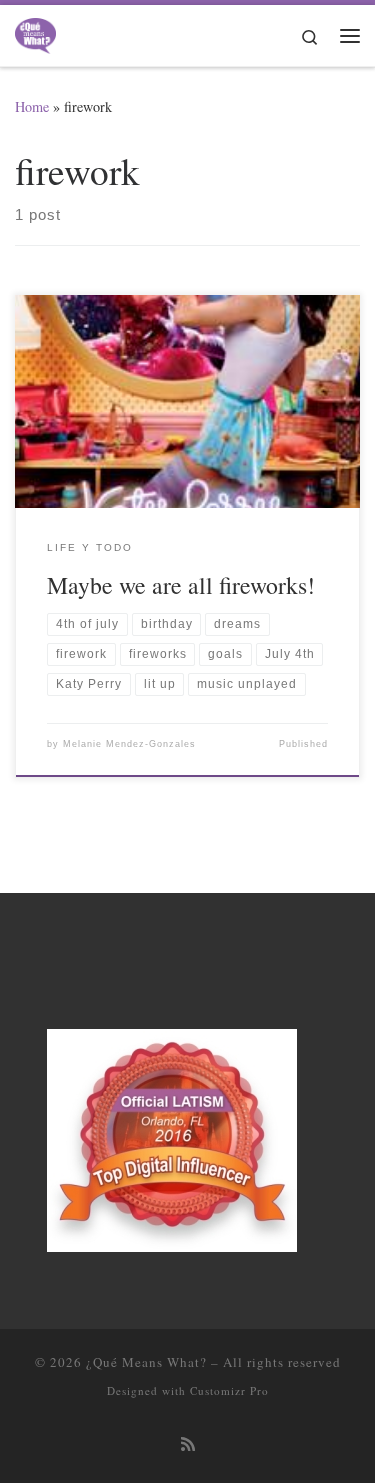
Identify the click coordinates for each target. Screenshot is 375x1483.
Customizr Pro (229, 1390)
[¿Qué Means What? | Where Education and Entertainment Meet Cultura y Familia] (35, 32)
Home (32, 106)
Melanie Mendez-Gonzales (129, 744)
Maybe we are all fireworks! (181, 585)
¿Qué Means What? (146, 1362)
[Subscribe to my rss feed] (188, 1444)
